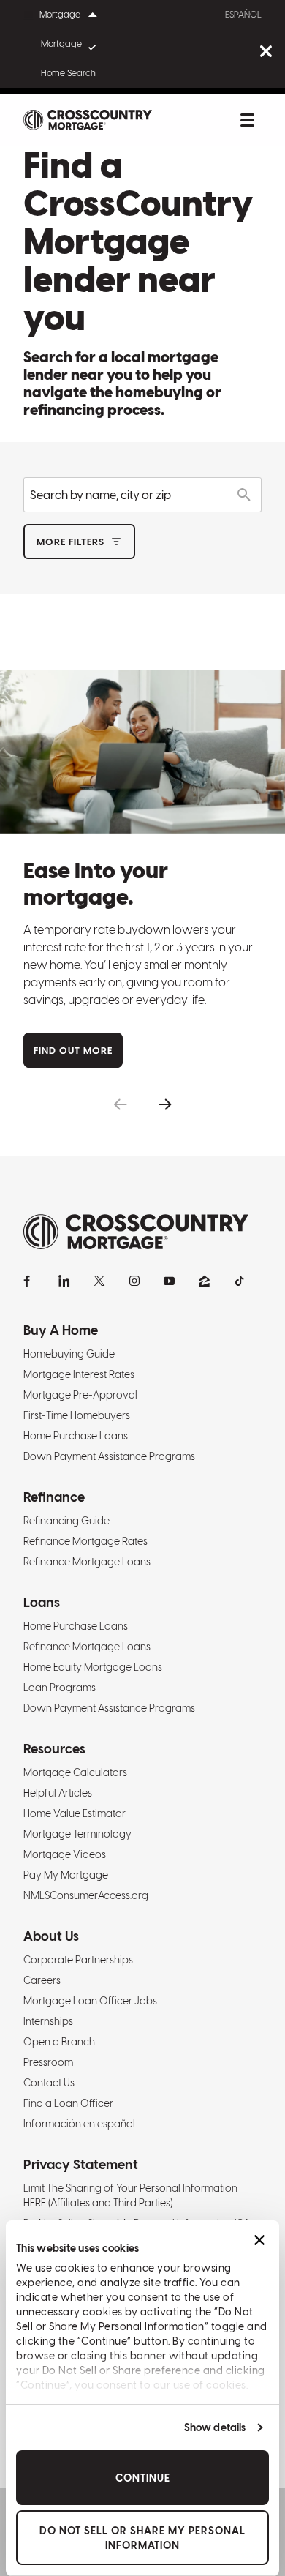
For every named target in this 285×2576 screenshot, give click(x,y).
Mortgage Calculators (75, 1772)
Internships (48, 2021)
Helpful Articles (58, 1793)
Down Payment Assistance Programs (109, 1456)
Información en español (79, 2124)
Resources (54, 1749)
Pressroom (48, 2062)
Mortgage (61, 44)
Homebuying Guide (69, 1354)
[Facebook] (29, 1281)
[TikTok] (240, 1281)
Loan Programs (60, 1688)
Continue (143, 2478)
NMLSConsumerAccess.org (86, 1895)
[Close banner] (259, 2240)
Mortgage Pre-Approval (80, 1395)
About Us (51, 1936)
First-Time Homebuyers (77, 1415)
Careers (42, 1980)
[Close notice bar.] (266, 52)
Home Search (68, 73)
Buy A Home (61, 1330)
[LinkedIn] (64, 1281)
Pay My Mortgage (66, 1875)
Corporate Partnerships (78, 1960)
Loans (42, 1602)
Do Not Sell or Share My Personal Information (142, 2538)
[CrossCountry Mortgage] (88, 120)
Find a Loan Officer (68, 2103)
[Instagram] (134, 1281)
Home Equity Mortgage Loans (93, 1667)
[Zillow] (205, 1281)
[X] (99, 1281)
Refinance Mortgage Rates (85, 1541)
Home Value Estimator (75, 1813)
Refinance (54, 1497)
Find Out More (73, 1051)
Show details (215, 2427)
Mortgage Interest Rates (79, 1374)
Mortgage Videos (65, 1854)
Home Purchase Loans (76, 1436)
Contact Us (49, 2083)
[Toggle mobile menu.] (247, 120)
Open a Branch (59, 2042)
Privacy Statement (81, 2164)
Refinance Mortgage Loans (87, 1562)
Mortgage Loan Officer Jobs (90, 2001)
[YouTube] (170, 1281)
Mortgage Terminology (77, 1834)
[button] (120, 1105)
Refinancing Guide (66, 1521)
